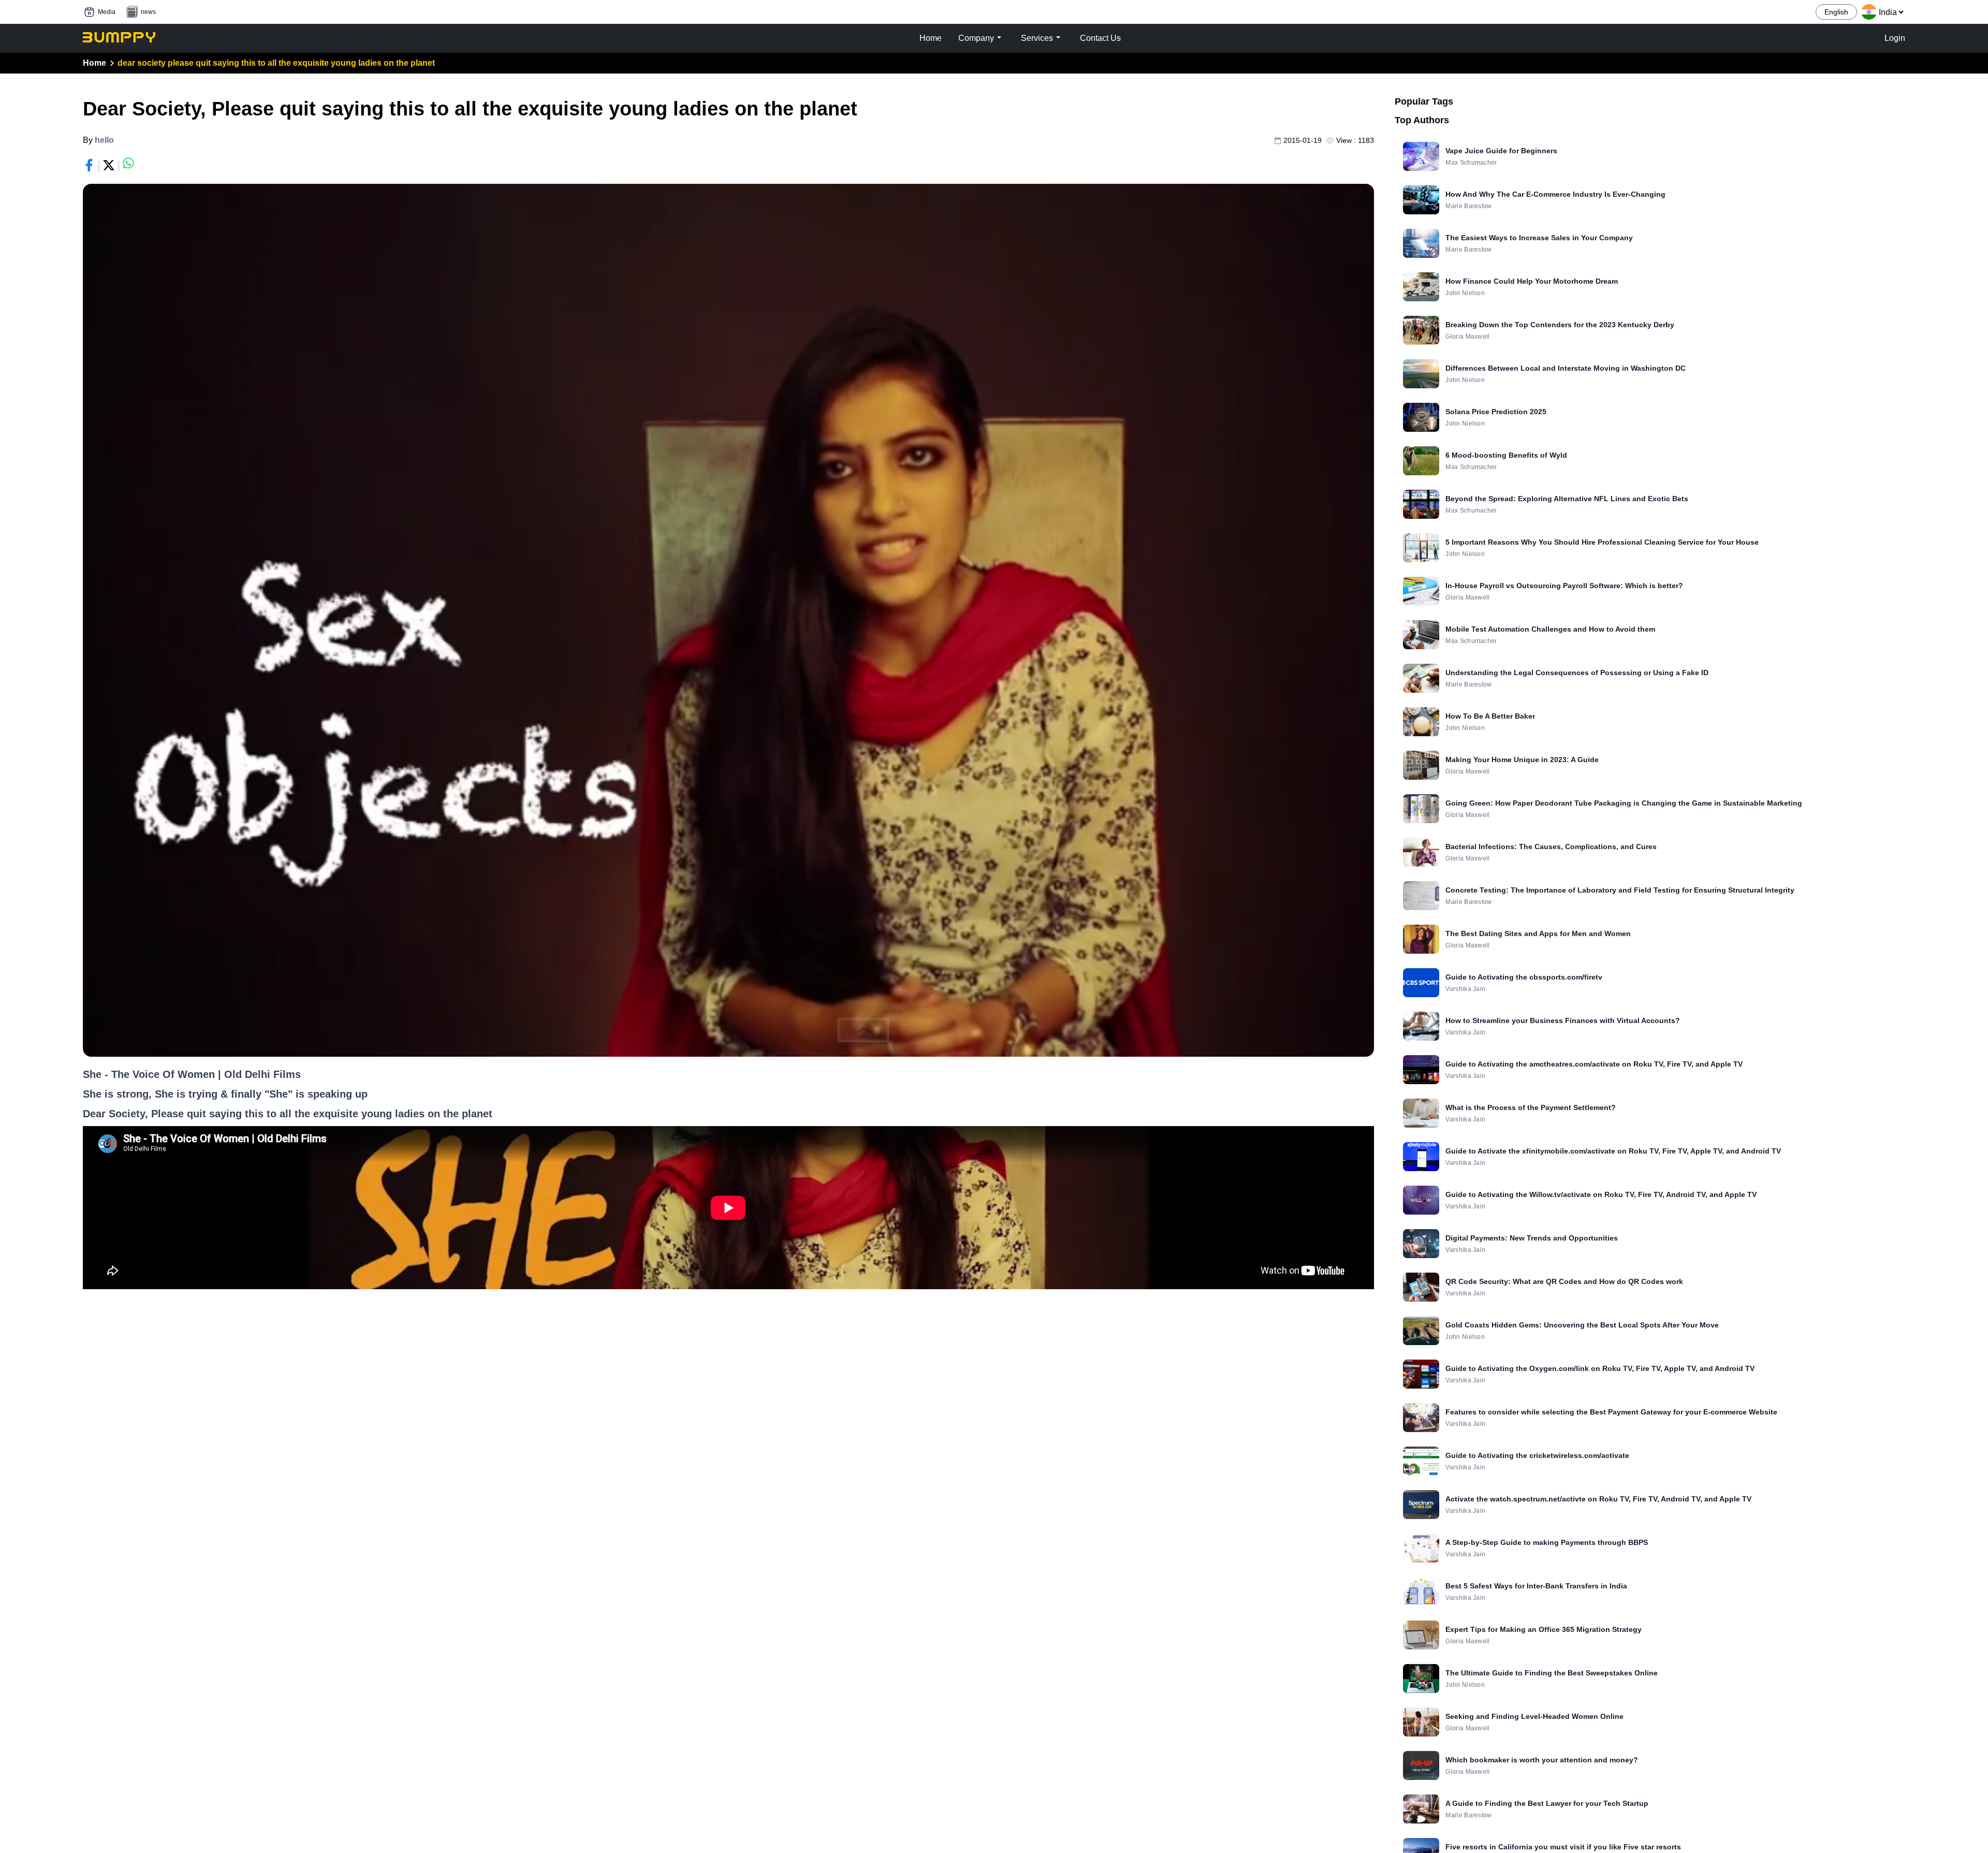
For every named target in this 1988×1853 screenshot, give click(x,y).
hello (104, 140)
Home (94, 63)
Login (1895, 38)
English (1836, 12)
